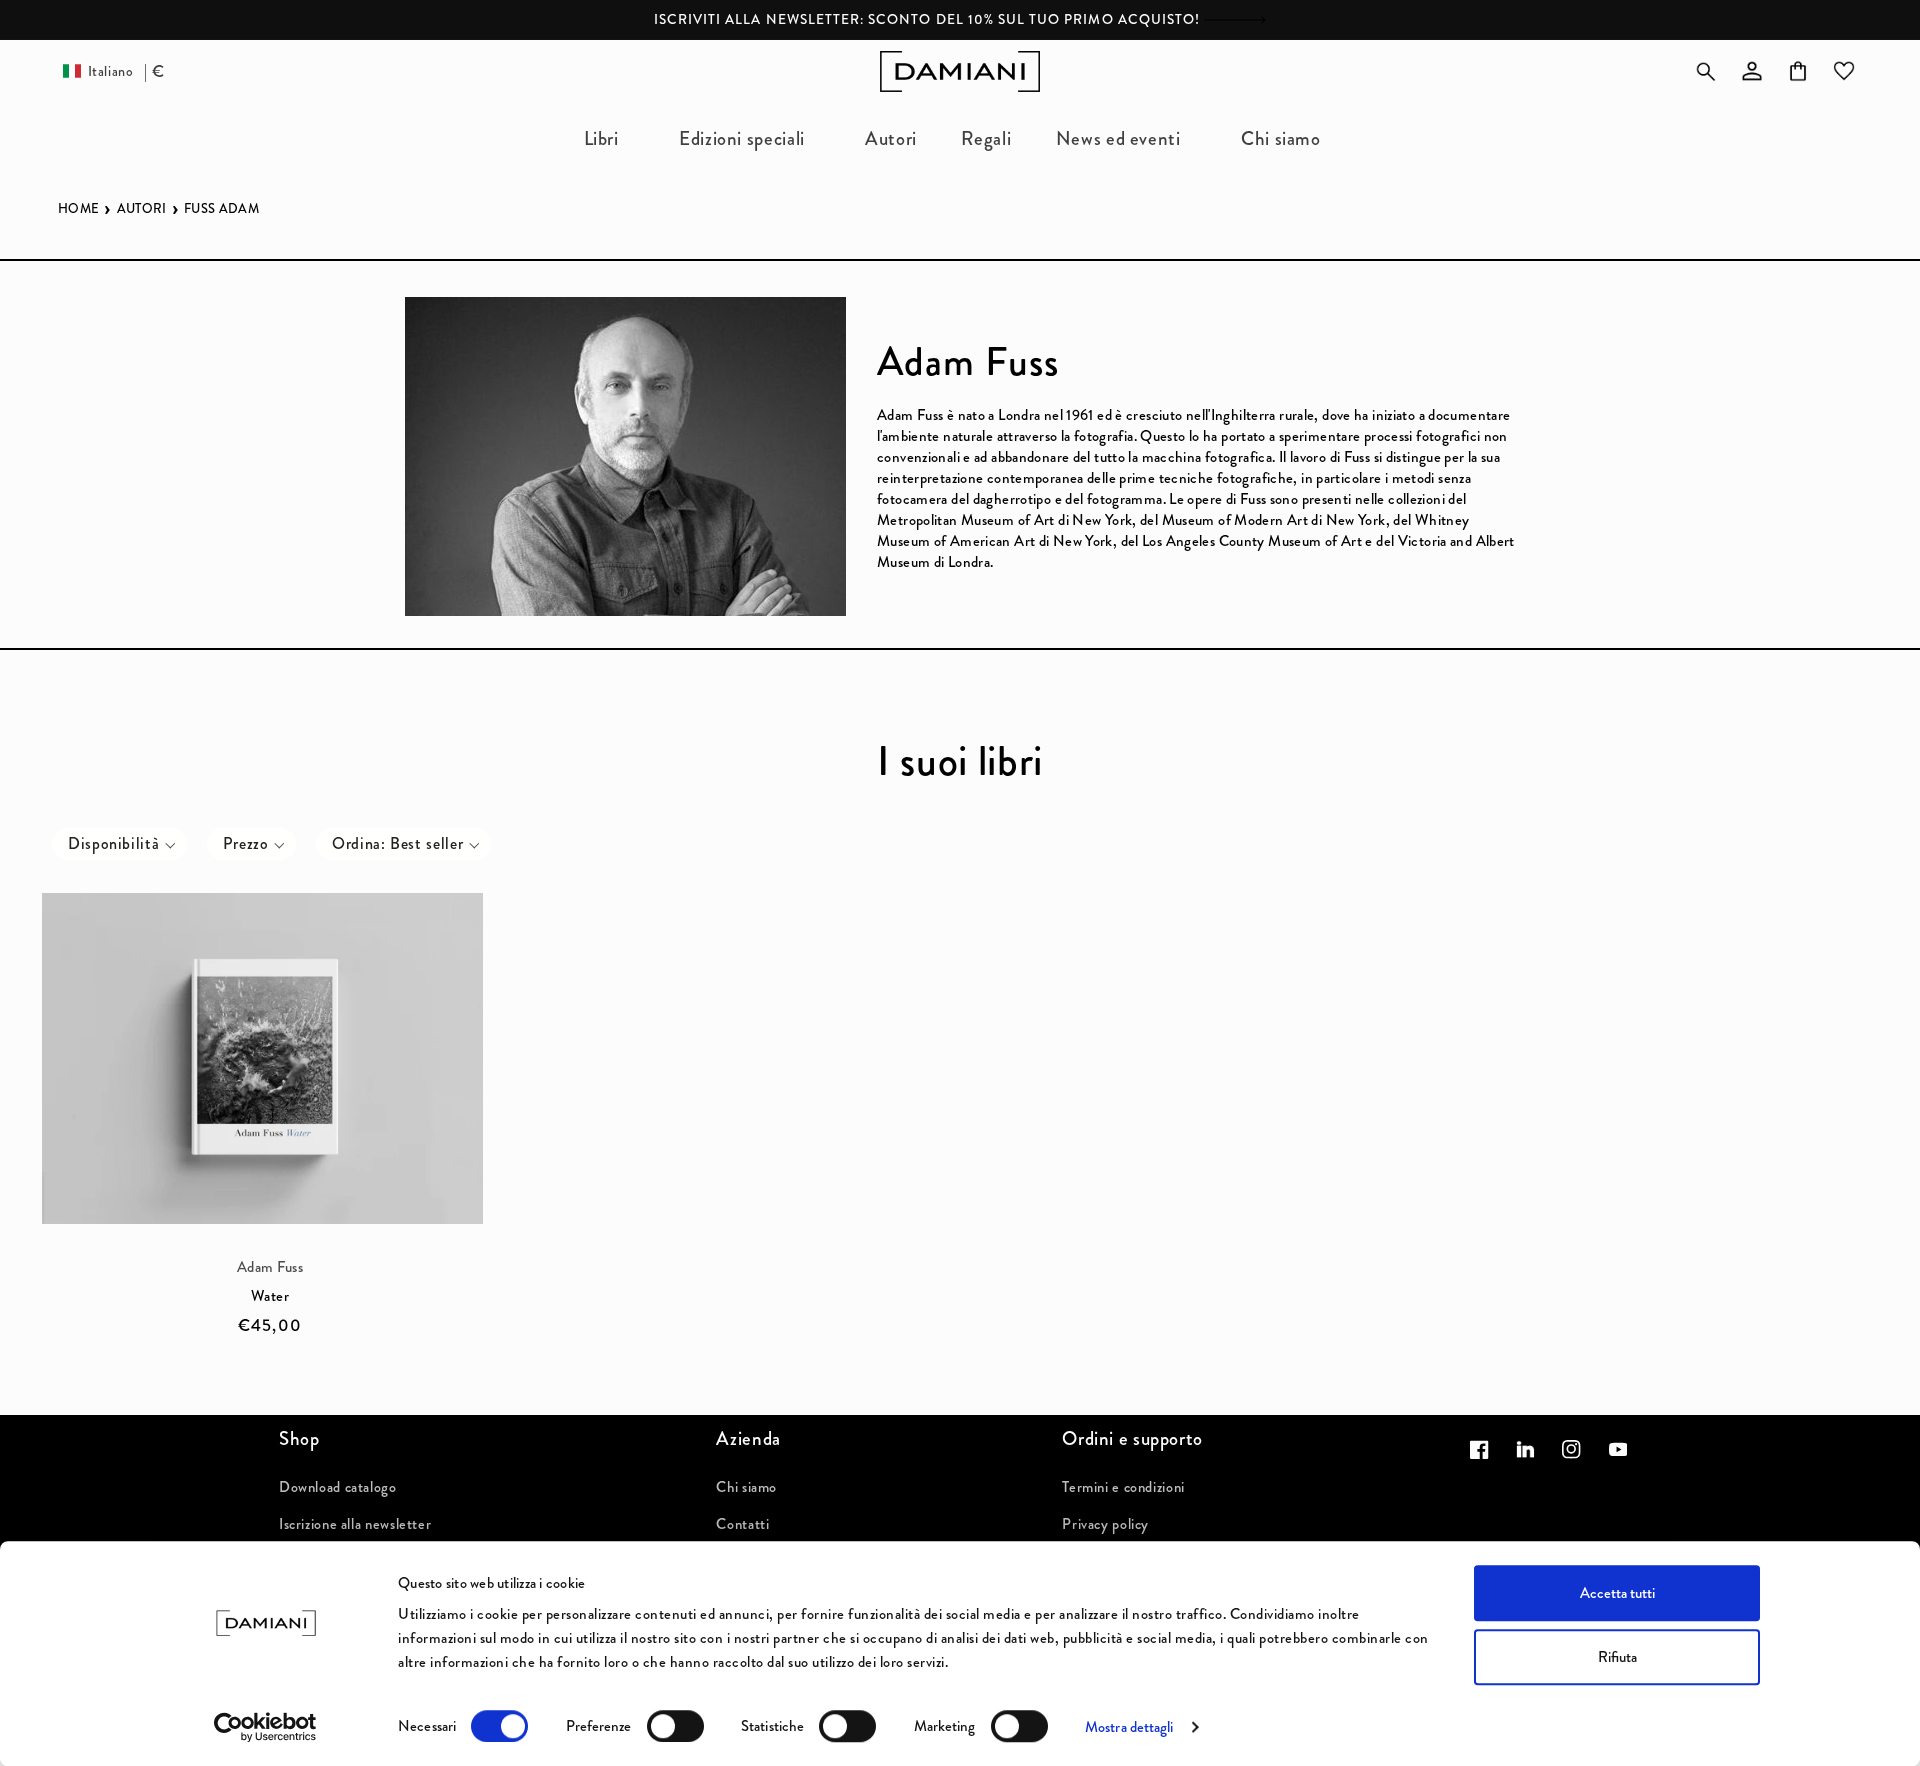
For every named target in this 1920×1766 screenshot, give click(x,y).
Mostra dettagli (1129, 1727)
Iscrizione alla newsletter (355, 1524)
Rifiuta (1617, 1657)
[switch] (675, 1726)
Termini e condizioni (1123, 1487)
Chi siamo (746, 1487)
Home (78, 209)
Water (270, 1296)
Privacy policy (1105, 1524)
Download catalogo (338, 1487)
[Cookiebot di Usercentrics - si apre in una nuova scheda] (265, 1727)
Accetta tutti (1617, 1593)
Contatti (742, 1524)
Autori (142, 209)
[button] (609, 138)
